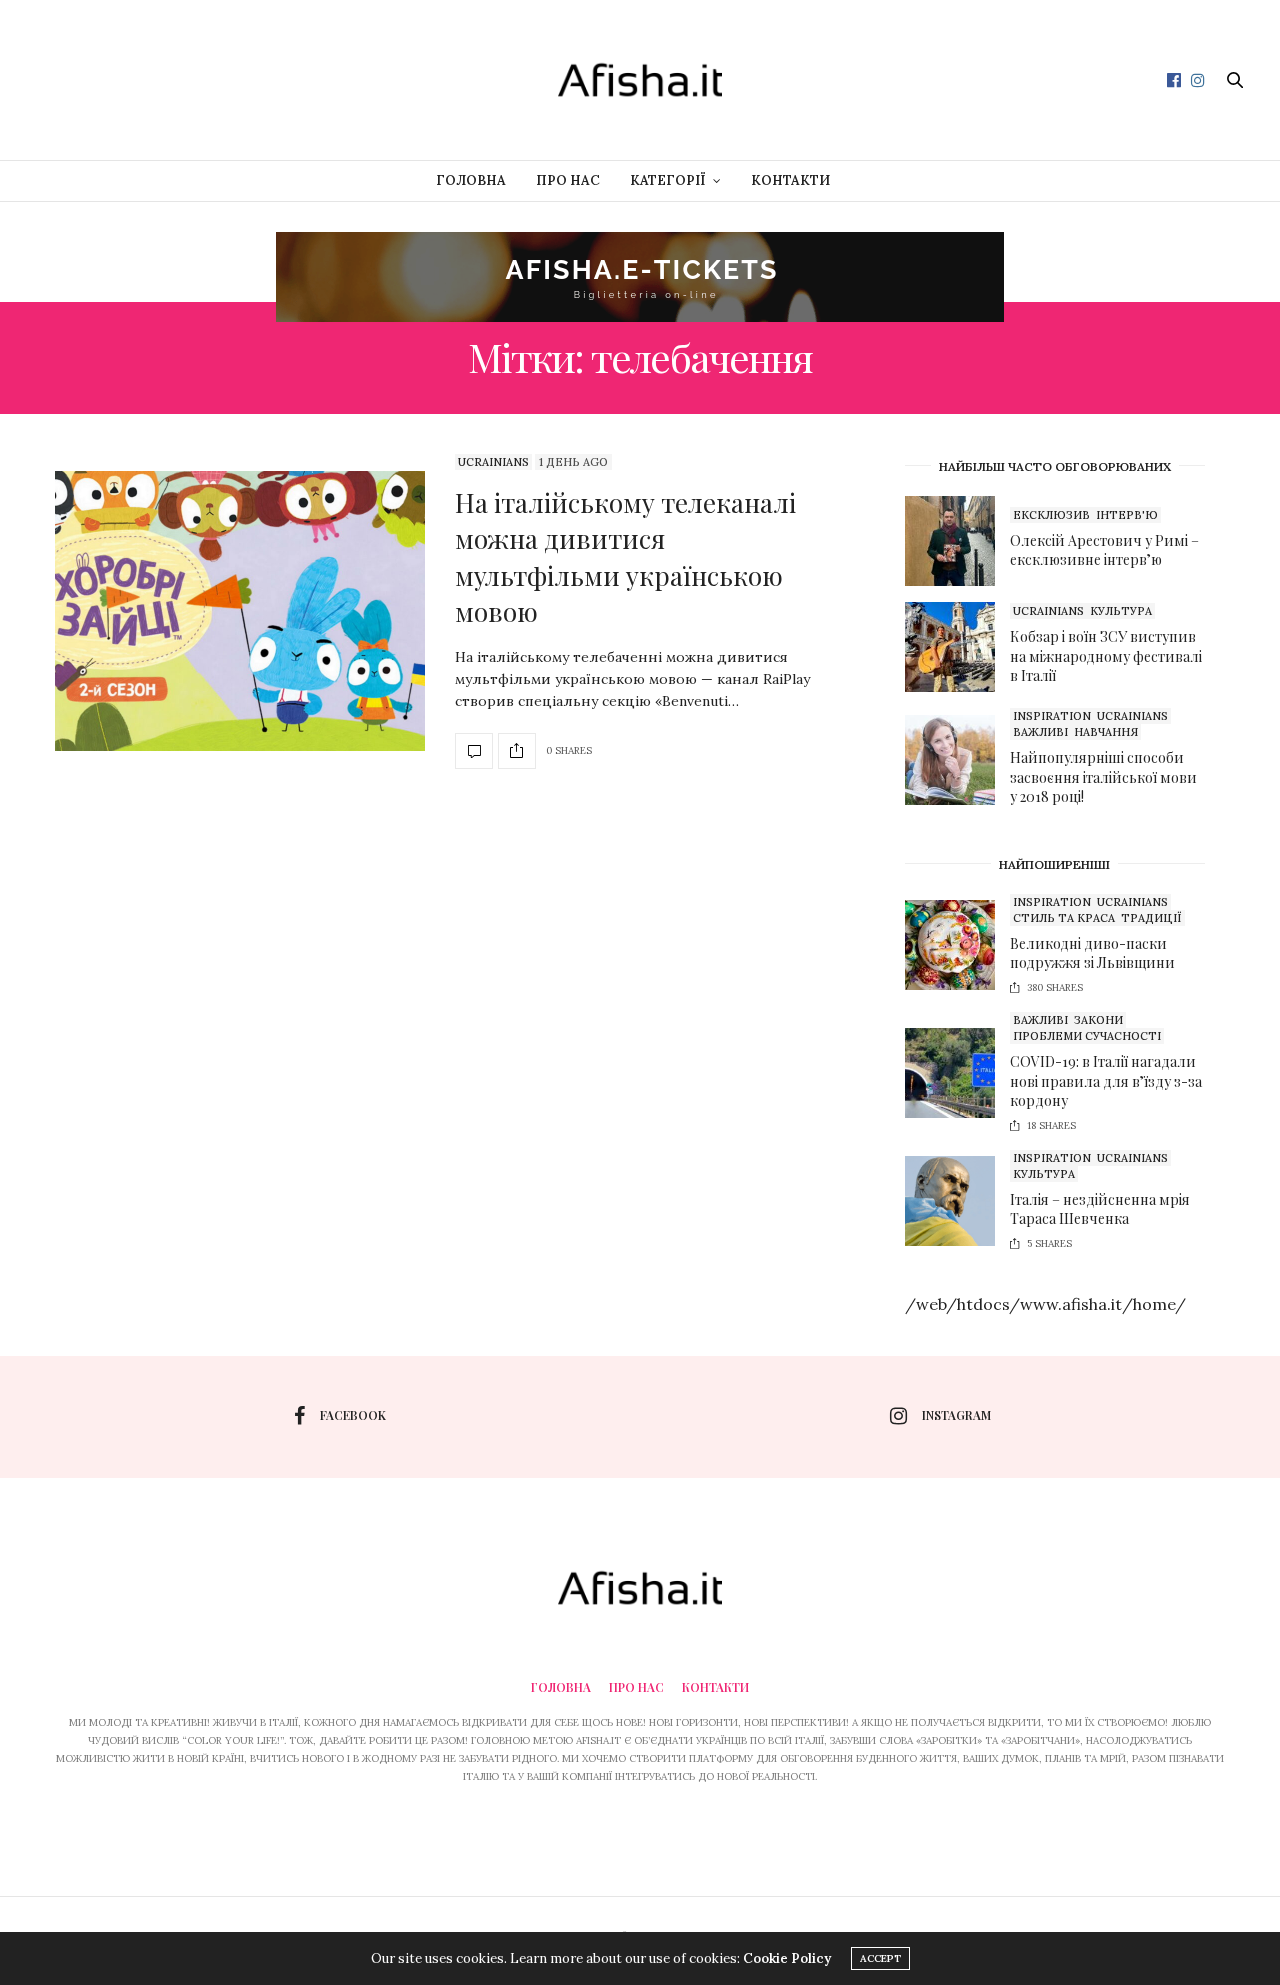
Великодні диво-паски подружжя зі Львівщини (1092, 953)
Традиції (1151, 918)
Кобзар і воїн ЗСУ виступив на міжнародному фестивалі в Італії (1106, 656)
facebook (353, 1415)
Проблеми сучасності (1087, 1036)
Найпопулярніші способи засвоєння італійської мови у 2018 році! (1103, 777)
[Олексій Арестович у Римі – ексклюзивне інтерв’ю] (957, 541)
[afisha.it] (640, 80)
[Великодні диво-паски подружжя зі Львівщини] (957, 945)
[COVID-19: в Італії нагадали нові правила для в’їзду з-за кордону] (957, 1073)
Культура (1121, 611)
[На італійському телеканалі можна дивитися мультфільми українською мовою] (240, 611)
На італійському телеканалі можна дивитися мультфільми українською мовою (625, 557)
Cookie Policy (787, 1958)
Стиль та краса (1064, 918)
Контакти (790, 180)
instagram (956, 1415)
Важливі (1040, 732)
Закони (1098, 1020)
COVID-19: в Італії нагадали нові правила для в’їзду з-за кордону (1106, 1081)
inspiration (1052, 716)
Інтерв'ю (1127, 515)
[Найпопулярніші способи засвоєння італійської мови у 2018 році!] (957, 760)
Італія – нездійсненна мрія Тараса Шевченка (1100, 1209)
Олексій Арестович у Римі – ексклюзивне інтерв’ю (1104, 550)
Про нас (568, 180)
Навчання (1106, 732)
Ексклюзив (1051, 515)
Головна (471, 180)
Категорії (668, 180)
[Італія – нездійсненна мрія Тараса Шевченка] (957, 1201)
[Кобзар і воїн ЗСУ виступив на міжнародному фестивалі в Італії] (957, 647)
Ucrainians (493, 462)
